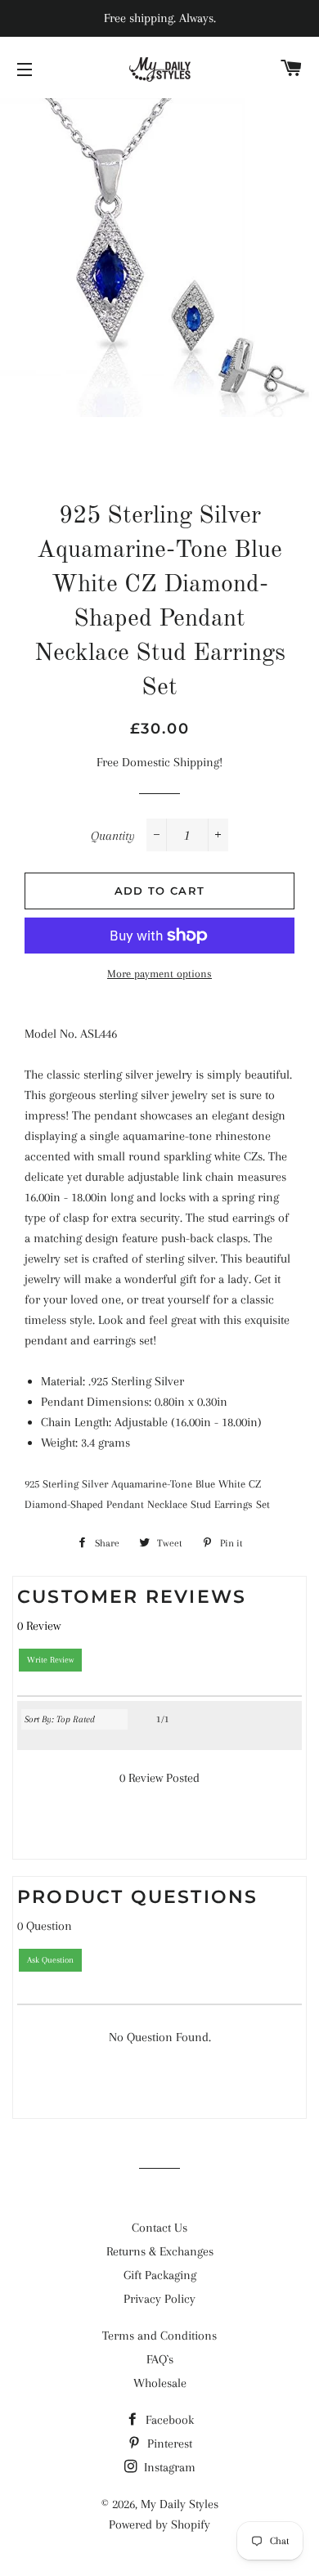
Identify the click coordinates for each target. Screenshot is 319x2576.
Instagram (168, 2467)
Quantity (113, 836)
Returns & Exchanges (160, 2251)
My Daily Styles (180, 2504)
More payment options (159, 974)
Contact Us (159, 2228)
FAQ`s (160, 2359)
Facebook (168, 2420)
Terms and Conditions (159, 2336)
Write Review (50, 1660)
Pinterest (168, 2444)
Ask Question (50, 1960)
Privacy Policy (159, 2299)
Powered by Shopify (159, 2524)
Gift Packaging (160, 2275)
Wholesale (160, 2383)
